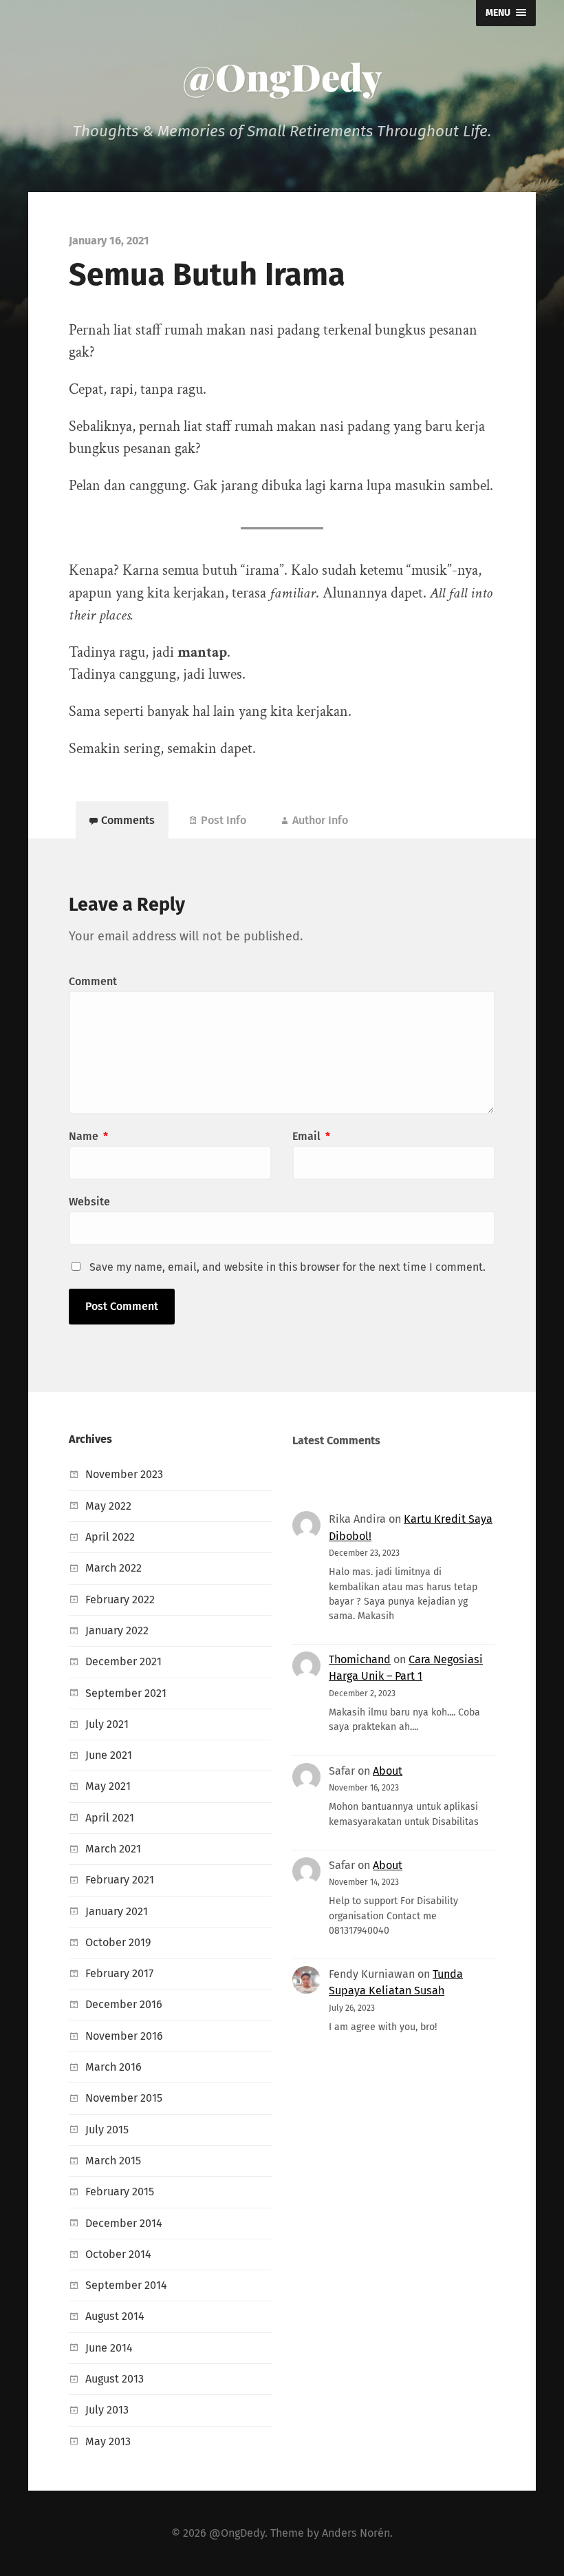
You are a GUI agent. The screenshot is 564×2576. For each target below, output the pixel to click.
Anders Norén (356, 2533)
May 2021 (108, 1786)
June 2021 (109, 1755)
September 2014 (126, 2285)
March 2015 (113, 2161)
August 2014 (115, 2316)
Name (88, 1136)
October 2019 (118, 1942)
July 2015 (107, 2130)
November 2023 (124, 1474)
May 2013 (108, 2441)
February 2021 (120, 1880)
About (388, 1771)
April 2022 (110, 1537)
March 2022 (113, 1568)
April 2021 (110, 1818)
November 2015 (124, 2098)
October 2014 (118, 2254)
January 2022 (117, 1630)
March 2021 (113, 1849)
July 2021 (107, 1724)
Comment (93, 981)
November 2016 (124, 2036)
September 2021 (126, 1693)
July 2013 (107, 2410)
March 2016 (113, 2067)
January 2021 (117, 1911)
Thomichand (360, 1659)
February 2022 (120, 1600)
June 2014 (109, 2348)
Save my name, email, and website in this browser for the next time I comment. (288, 1267)
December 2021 (123, 1661)
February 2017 (119, 1973)
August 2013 (115, 2379)
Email (311, 1136)
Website (89, 1202)
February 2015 (120, 2192)
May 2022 (108, 1506)
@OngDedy (282, 76)
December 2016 (124, 2004)
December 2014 (124, 2223)
